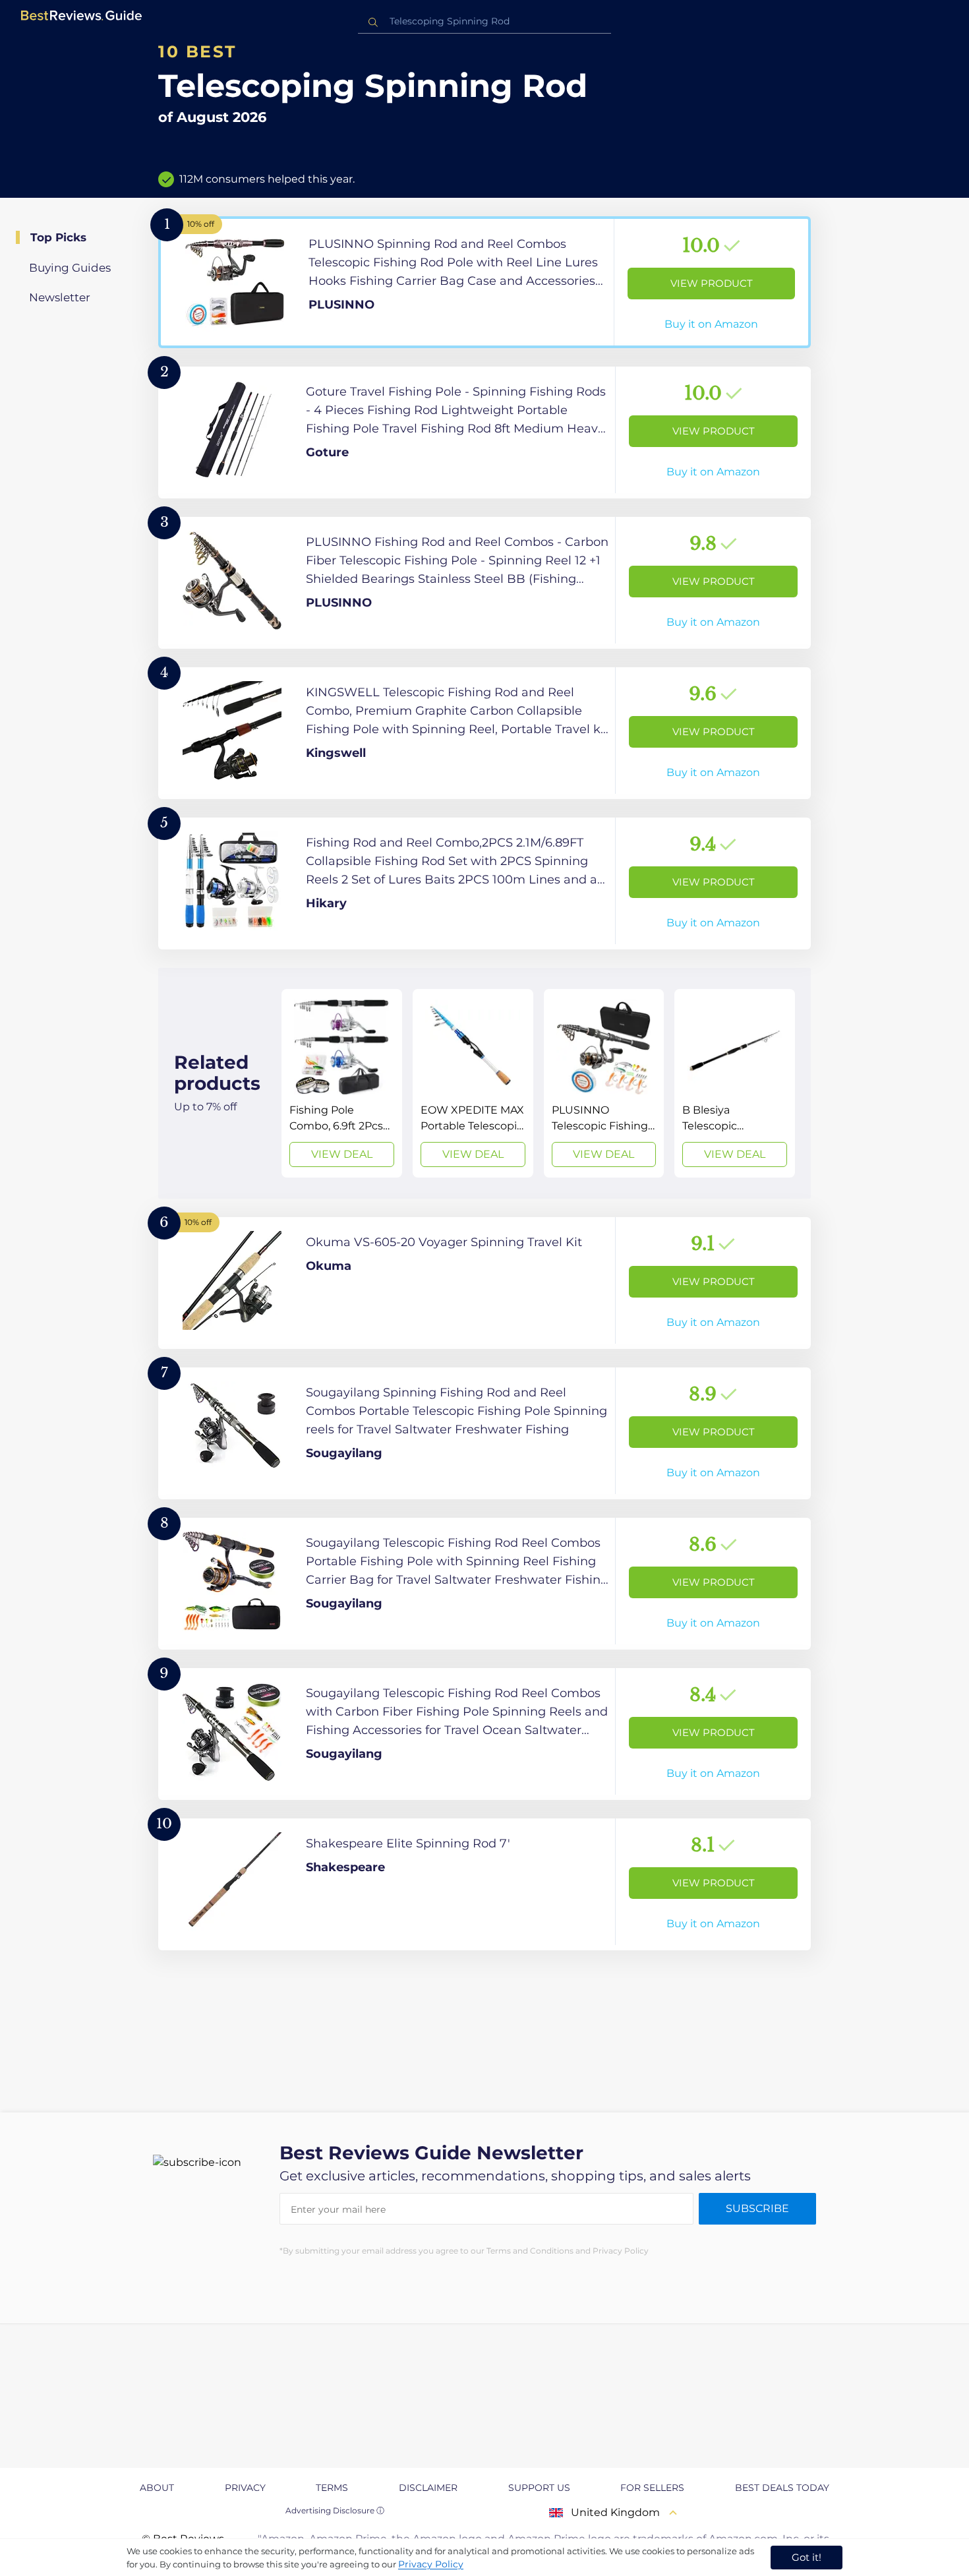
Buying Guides (70, 268)
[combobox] (484, 21)
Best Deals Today (782, 2488)
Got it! (807, 2557)
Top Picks (58, 237)
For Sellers (652, 2488)
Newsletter (60, 297)
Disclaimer (428, 2488)
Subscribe (757, 2208)
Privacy (245, 2488)
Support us (539, 2488)
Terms (332, 2488)
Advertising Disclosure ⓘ (335, 2510)
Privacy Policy (431, 2564)
